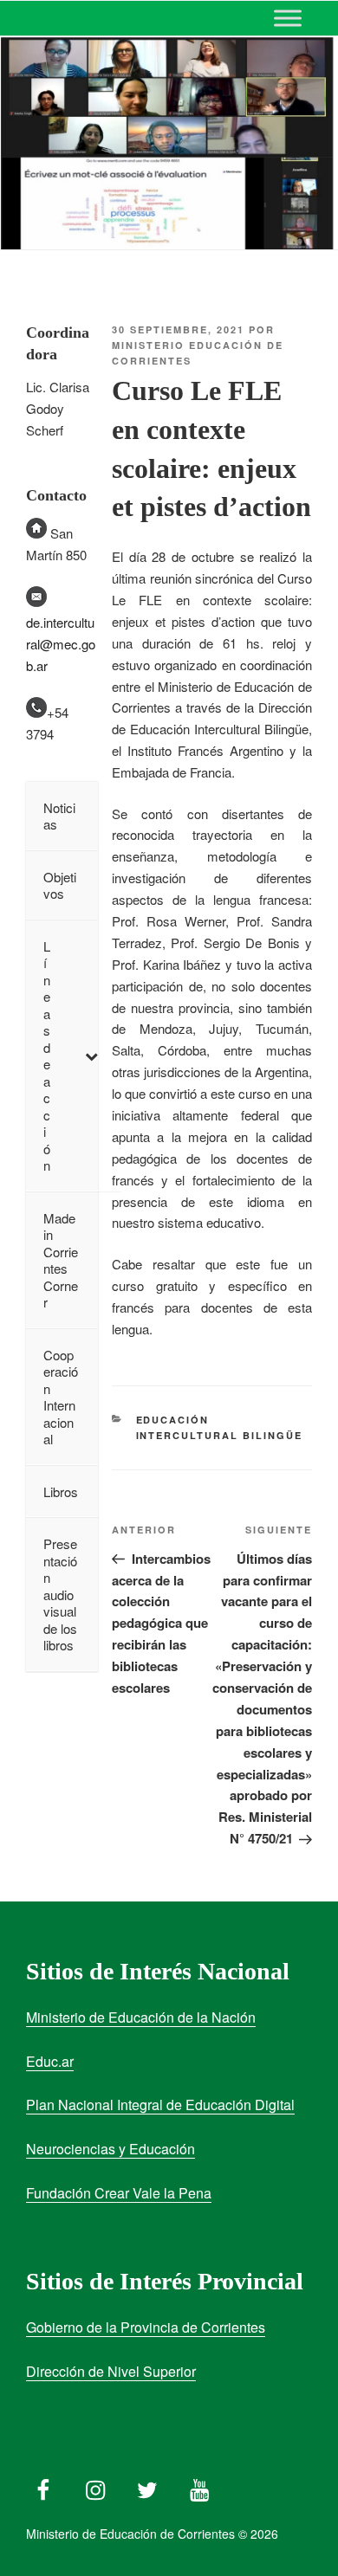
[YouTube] (199, 2486)
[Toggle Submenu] (91, 1056)
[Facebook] (43, 2486)
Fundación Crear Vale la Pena (119, 2193)
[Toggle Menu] (288, 18)
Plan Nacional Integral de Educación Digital (160, 2105)
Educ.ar (50, 2061)
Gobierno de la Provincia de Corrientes (146, 2327)
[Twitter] (147, 2486)
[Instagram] (95, 2486)
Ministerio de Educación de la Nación (141, 2017)
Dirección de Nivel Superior (111, 2371)
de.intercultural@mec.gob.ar (61, 644)
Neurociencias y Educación (110, 2149)
